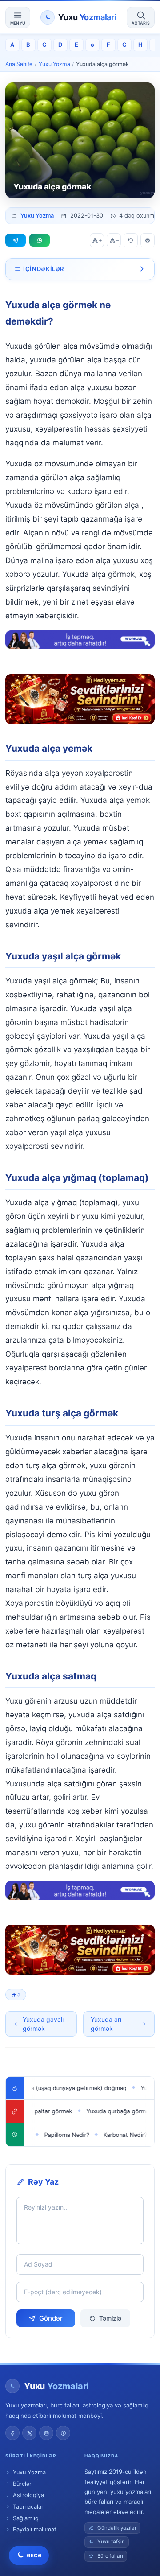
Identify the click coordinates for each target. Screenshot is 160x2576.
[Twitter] (29, 2433)
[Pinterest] (63, 2433)
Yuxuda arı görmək (106, 2024)
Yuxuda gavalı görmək (43, 2024)
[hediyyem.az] (80, 699)
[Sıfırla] (131, 240)
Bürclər (22, 2484)
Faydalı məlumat (35, 2529)
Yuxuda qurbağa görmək (101, 2111)
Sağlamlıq (26, 2518)
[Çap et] (148, 240)
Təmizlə (110, 2318)
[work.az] (80, 640)
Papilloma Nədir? (51, 2135)
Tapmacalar (28, 2507)
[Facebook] (12, 2433)
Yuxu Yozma (54, 64)
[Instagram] (46, 2433)
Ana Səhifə (19, 64)
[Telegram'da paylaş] (16, 240)
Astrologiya (28, 2495)
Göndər (51, 2318)
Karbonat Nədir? (109, 2135)
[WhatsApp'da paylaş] (40, 240)
